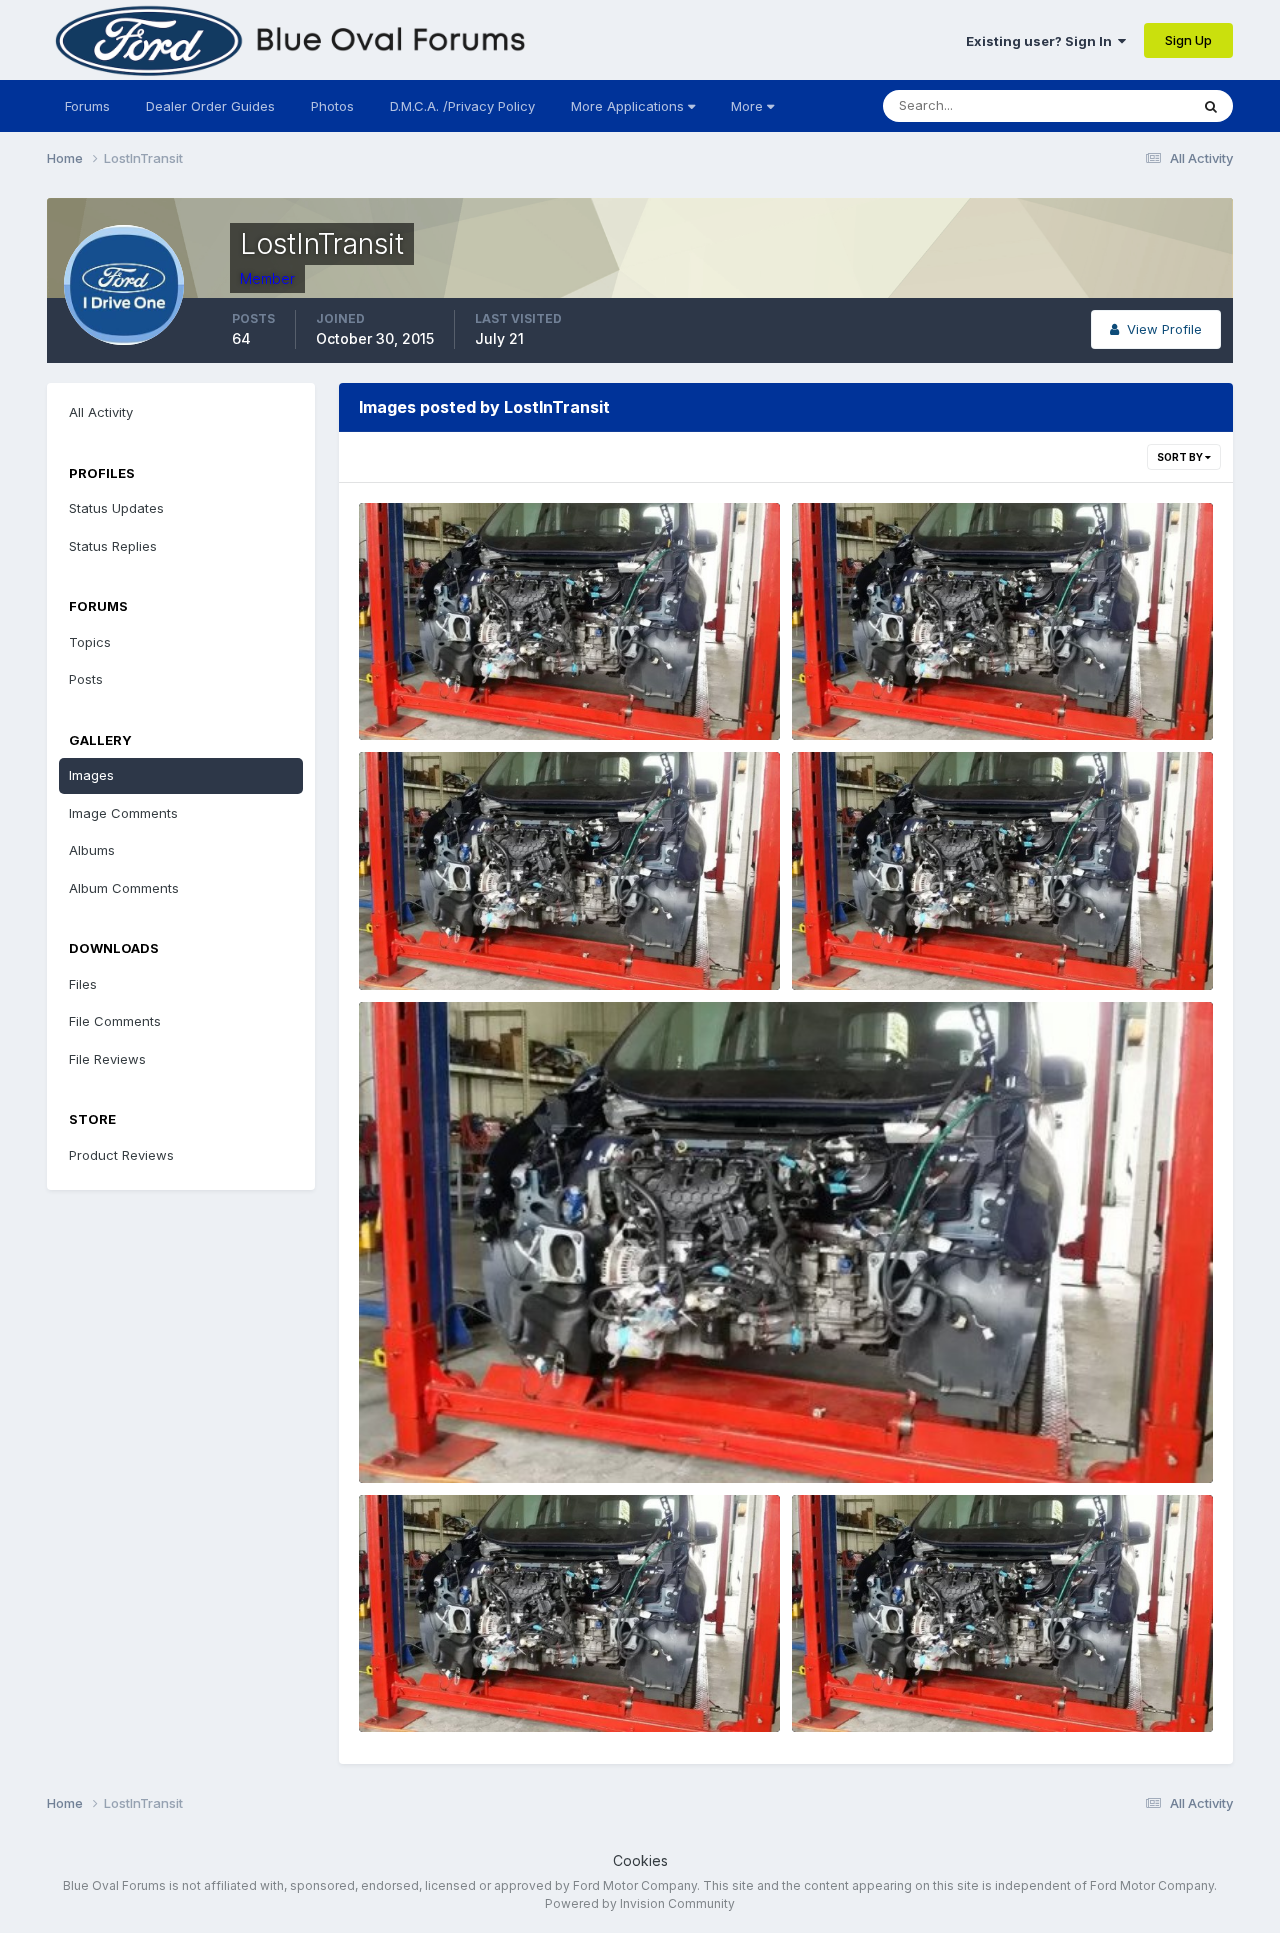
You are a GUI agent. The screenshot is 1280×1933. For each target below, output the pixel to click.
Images (91, 775)
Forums (87, 106)
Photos (332, 106)
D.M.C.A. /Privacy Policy (462, 106)
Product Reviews (121, 1155)
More (747, 106)
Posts (86, 679)
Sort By (1181, 457)
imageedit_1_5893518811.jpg (898, 1685)
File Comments (115, 1021)
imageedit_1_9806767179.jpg (900, 694)
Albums (92, 850)
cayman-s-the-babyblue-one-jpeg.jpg (496, 943)
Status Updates (1116, 105)
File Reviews (107, 1059)
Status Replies (113, 546)
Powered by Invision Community (640, 1903)
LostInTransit (430, 717)
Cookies (640, 1860)
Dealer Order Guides (210, 106)
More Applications (629, 106)
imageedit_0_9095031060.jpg (469, 1685)
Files (83, 984)
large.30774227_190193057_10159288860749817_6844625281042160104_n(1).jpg (644, 1436)
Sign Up (1188, 40)
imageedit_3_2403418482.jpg (471, 694)
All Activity (101, 412)
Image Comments (123, 813)
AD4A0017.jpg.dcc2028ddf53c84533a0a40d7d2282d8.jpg (1002, 943)
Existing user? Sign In (1042, 41)
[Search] (1211, 106)
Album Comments (124, 888)
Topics (90, 642)
